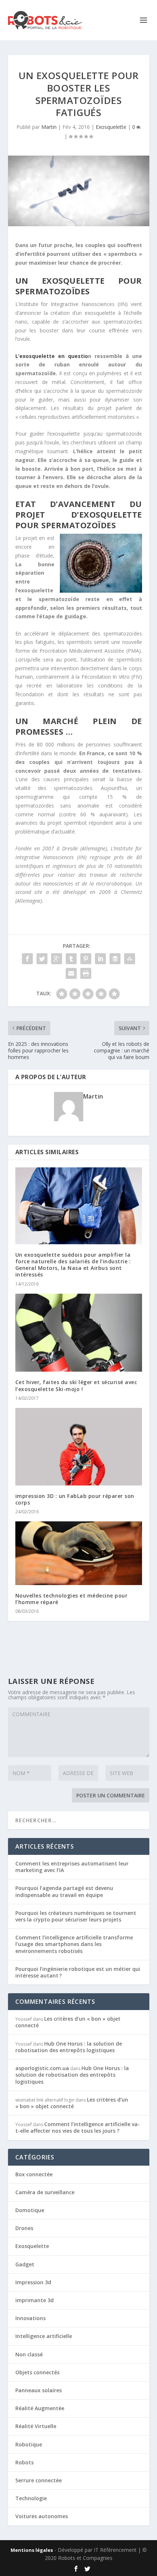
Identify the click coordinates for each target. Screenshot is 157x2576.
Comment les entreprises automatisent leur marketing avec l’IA (72, 1867)
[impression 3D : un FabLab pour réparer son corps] (79, 1447)
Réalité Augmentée (40, 2408)
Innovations (30, 2318)
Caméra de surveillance (45, 2192)
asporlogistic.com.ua (42, 2068)
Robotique (29, 2444)
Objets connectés (37, 2372)
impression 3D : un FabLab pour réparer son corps (75, 1499)
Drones (24, 2228)
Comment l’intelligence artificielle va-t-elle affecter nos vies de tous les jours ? (78, 2127)
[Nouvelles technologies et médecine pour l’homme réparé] (79, 1553)
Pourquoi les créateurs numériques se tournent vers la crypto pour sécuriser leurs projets (76, 1916)
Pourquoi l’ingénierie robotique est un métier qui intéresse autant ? (78, 1972)
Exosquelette (111, 127)
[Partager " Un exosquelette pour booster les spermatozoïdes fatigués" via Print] (86, 973)
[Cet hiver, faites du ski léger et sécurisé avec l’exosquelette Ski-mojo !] (79, 1333)
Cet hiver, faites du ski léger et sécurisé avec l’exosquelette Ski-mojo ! (76, 1385)
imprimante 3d (35, 2300)
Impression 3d (33, 2282)
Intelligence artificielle (44, 2336)
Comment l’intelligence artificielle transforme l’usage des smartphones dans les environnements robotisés (74, 1944)
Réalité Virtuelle (36, 2426)
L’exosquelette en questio (52, 356)
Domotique (30, 2210)
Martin (49, 127)
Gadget (25, 2264)
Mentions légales (32, 2550)
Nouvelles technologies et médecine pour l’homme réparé (72, 1599)
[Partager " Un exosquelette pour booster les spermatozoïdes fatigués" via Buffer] (115, 959)
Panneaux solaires (39, 2390)
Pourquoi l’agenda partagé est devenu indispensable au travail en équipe (64, 1891)
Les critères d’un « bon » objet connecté (68, 2022)
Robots (24, 2462)
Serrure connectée (39, 2480)
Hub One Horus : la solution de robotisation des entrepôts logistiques (69, 2047)
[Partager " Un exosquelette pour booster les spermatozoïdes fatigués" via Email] (71, 973)
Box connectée (34, 2174)
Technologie (31, 2498)
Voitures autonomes (42, 2516)
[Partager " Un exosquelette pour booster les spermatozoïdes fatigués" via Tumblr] (71, 959)
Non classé (29, 2354)
